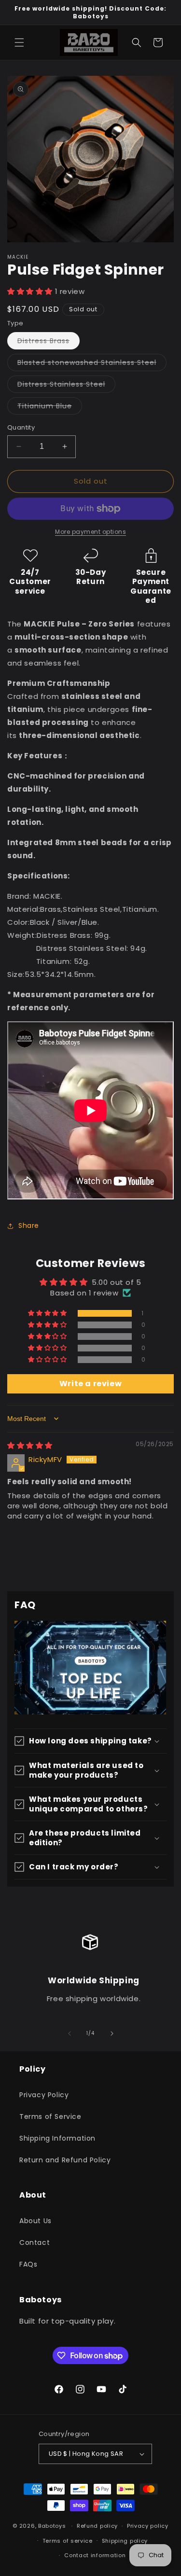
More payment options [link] (90, 532)
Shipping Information (57, 2138)
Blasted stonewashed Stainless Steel (92, 364)
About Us (35, 2221)
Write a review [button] (90, 1384)
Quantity (21, 427)
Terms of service (68, 2541)
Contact (35, 2242)
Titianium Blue (50, 408)
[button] (19, 42)
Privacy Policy (44, 2095)
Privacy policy (148, 2526)
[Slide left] (70, 2033)
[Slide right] (112, 2033)
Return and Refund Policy (65, 2160)
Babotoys (52, 2526)
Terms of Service (50, 2116)
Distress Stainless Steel (66, 386)
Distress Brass (49, 342)
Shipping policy (125, 2541)
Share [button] (29, 1225)
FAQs (28, 2264)
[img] (30, 1445)
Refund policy (97, 2526)
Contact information (95, 2555)
